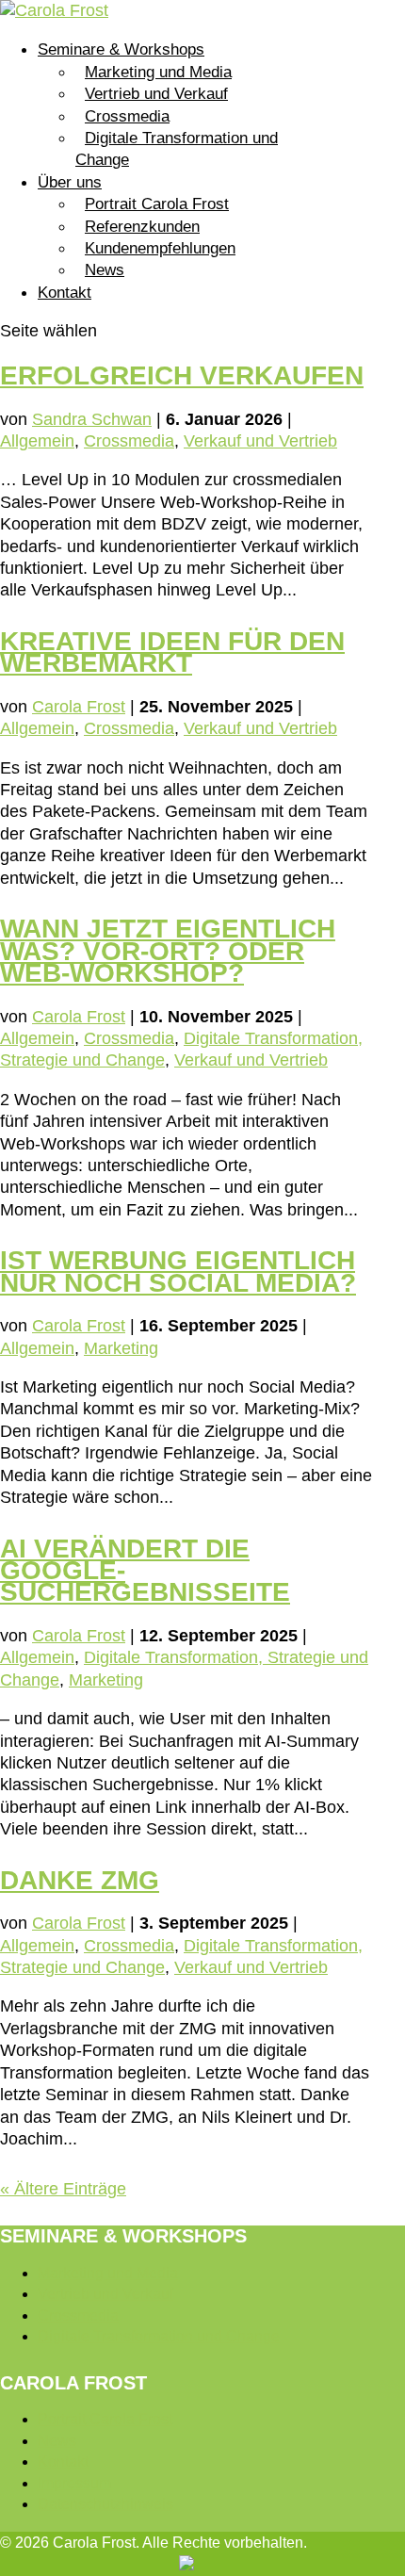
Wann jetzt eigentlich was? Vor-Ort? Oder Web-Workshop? (168, 951)
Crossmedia (127, 116)
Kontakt (65, 293)
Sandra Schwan (92, 419)
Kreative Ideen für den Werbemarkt (172, 652)
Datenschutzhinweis (105, 2504)
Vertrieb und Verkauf (156, 94)
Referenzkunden (142, 227)
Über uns (70, 182)
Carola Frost (79, 707)
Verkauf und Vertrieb (260, 441)
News (105, 270)
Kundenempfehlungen (160, 248)
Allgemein (37, 441)
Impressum (74, 2483)
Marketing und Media (158, 72)
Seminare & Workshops (121, 49)
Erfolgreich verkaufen (182, 375)
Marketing (121, 1348)
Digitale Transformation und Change (177, 149)
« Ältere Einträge (63, 2189)
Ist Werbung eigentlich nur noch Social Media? (178, 1271)
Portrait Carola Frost (157, 204)
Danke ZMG (80, 1880)
